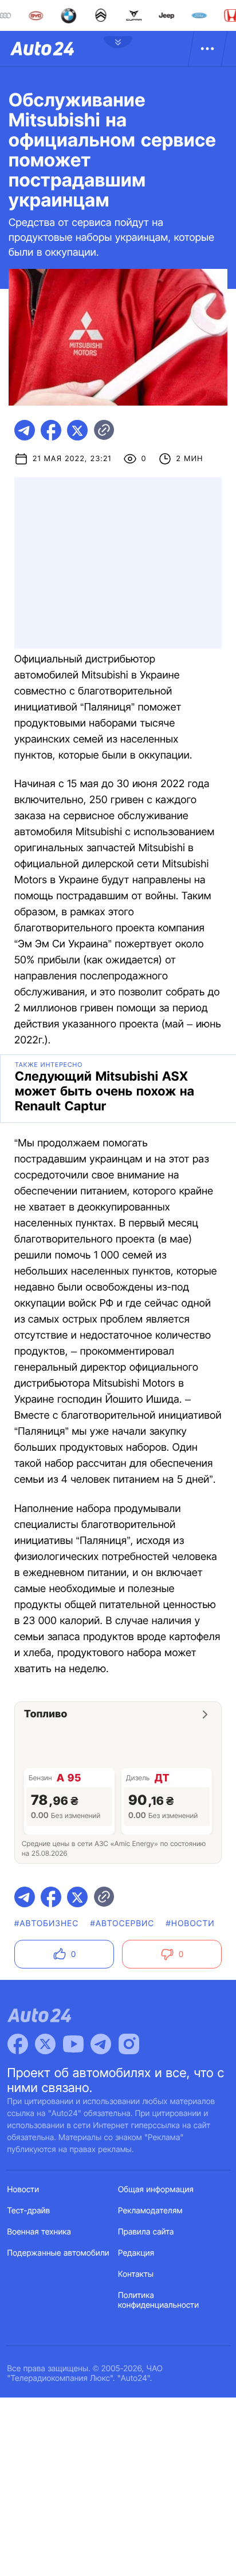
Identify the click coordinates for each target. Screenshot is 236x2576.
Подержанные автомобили (58, 2253)
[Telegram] (101, 2044)
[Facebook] (18, 2044)
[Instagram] (129, 2044)
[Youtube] (73, 2044)
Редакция (136, 2253)
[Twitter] (45, 2044)
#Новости (190, 1924)
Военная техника (40, 2232)
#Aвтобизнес (46, 1924)
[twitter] (77, 430)
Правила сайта (146, 2232)
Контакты (136, 2274)
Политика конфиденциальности (158, 2300)
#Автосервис (122, 1924)
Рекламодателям (150, 2211)
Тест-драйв (29, 2211)
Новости (23, 2190)
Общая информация (156, 2190)
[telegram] (25, 430)
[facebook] (51, 430)
